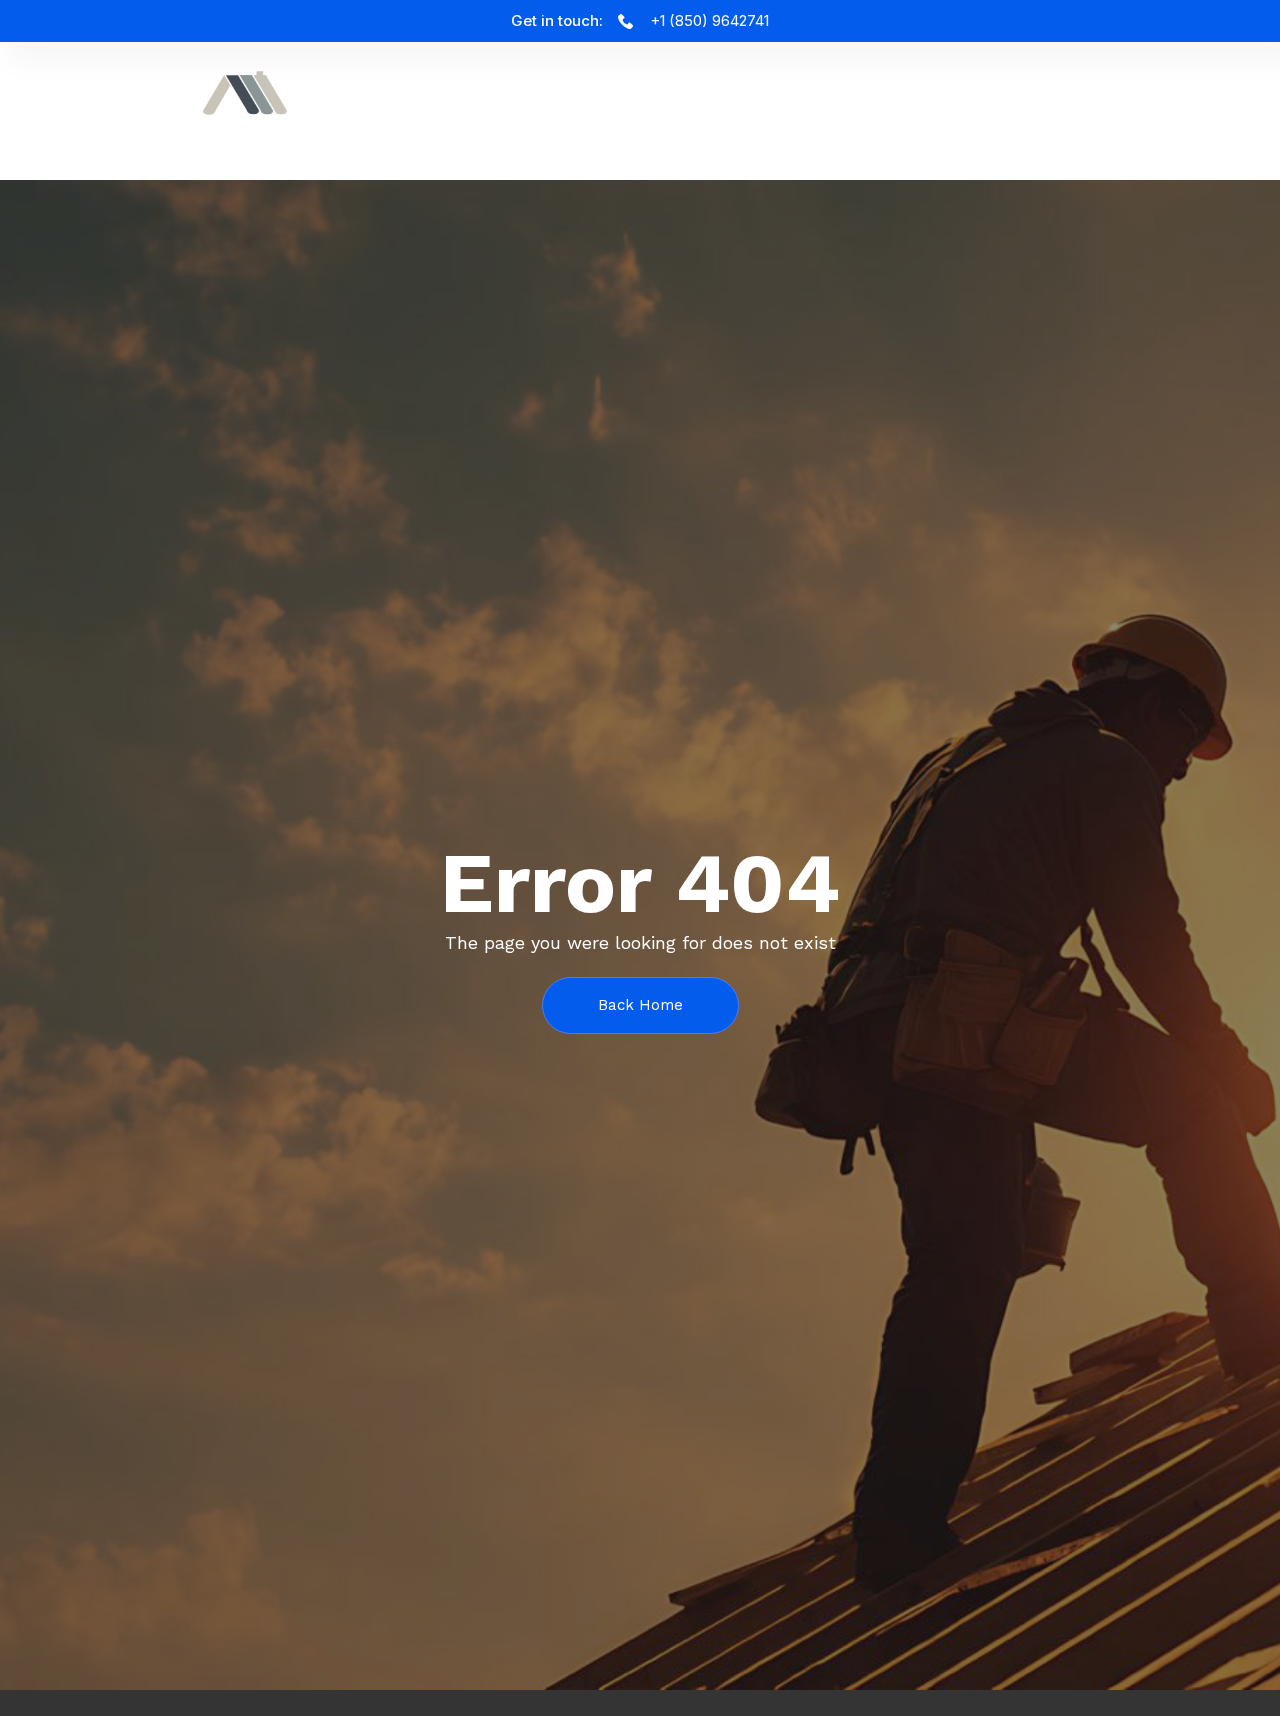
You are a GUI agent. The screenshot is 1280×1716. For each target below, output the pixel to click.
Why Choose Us (748, 103)
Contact (1183, 103)
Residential (1049, 103)
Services (477, 103)
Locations (906, 103)
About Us (596, 103)
